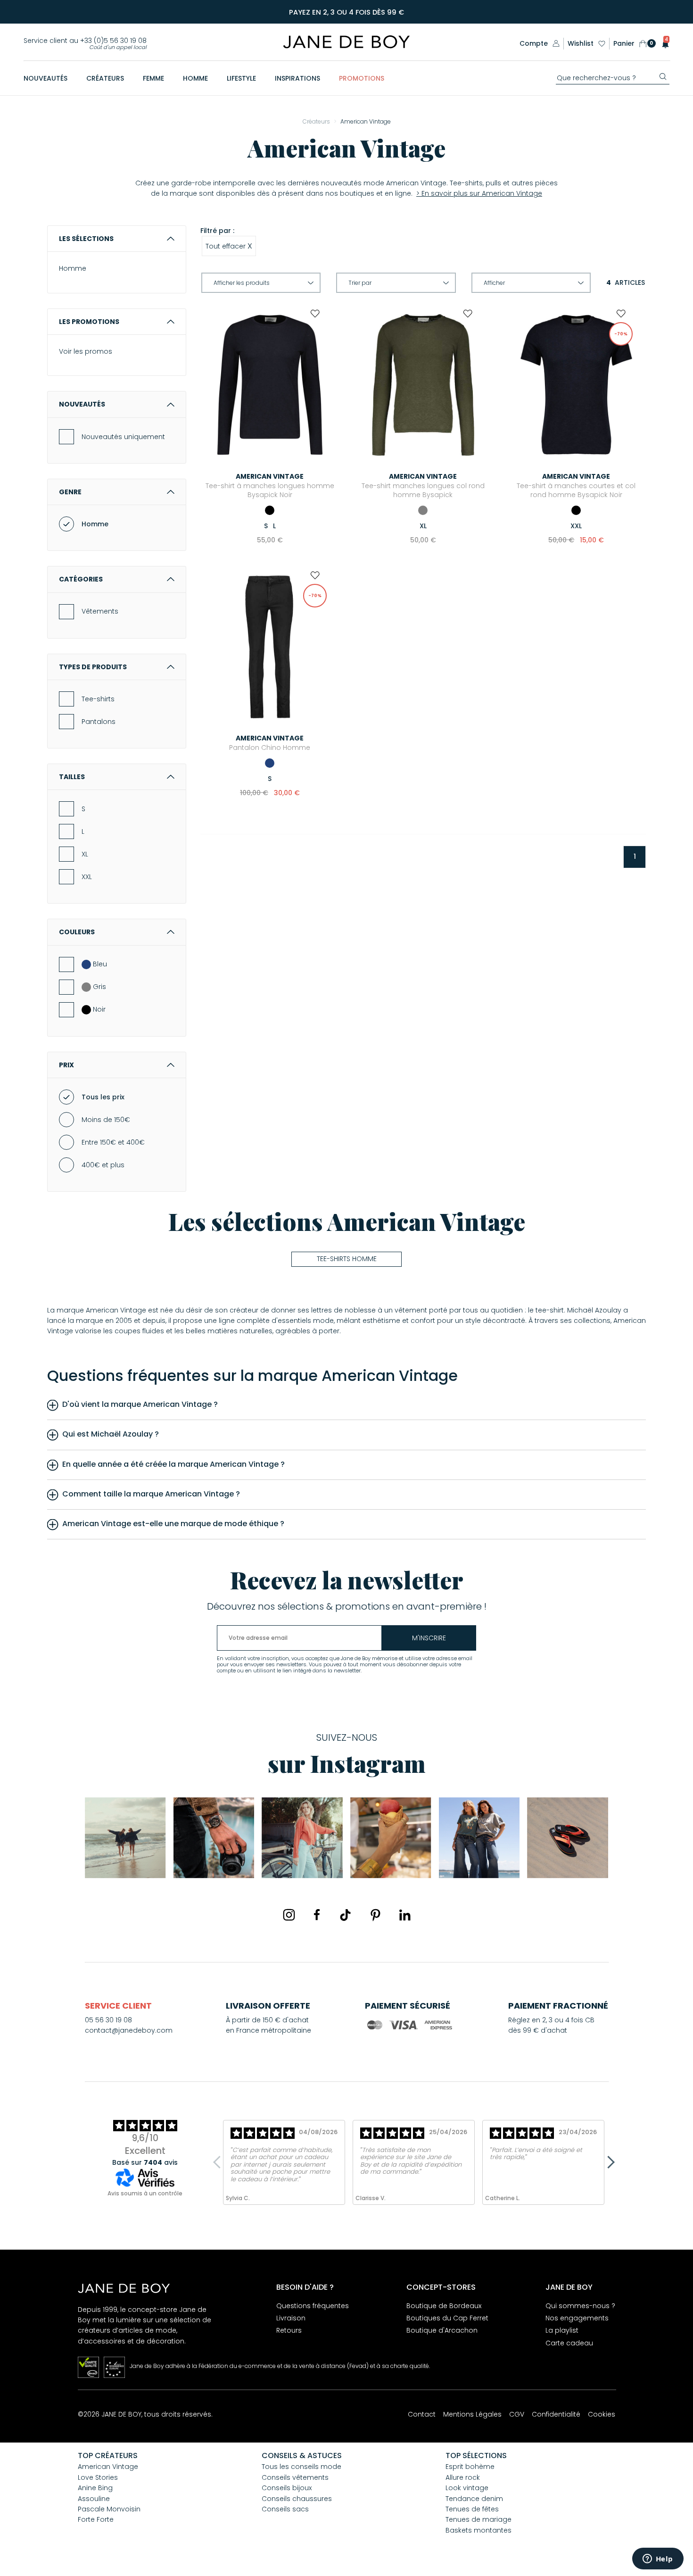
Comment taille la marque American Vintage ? (151, 1494)
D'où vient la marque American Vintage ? (140, 1404)
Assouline (94, 2499)
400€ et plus (103, 1165)
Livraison (291, 2318)
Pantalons (99, 722)
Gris (99, 987)
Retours (289, 2330)
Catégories (81, 579)
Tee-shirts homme (347, 1259)
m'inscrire (429, 1638)
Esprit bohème (470, 2467)
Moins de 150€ (106, 1120)
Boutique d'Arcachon (442, 2330)
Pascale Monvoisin (109, 2509)
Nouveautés (82, 404)
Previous (219, 2162)
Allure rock (463, 2477)
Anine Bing (95, 2488)
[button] (663, 44)
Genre (70, 492)
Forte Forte (96, 2519)
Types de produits (93, 667)
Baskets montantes (478, 2530)
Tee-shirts (98, 699)
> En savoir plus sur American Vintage (479, 193)
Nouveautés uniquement (123, 437)
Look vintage (467, 2488)
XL (85, 854)
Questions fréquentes (313, 2306)
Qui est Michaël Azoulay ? (111, 1434)
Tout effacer (229, 246)
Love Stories (98, 2477)
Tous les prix (103, 1097)
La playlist (562, 2330)
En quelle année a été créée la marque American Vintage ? (173, 1464)
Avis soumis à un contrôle (145, 2193)
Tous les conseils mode (301, 2467)
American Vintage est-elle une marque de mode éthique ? (173, 1524)
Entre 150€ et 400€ (113, 1142)
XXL (87, 877)
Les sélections (86, 239)
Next (608, 2162)
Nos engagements (577, 2318)
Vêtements (100, 611)
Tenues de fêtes (472, 2509)
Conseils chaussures (297, 2499)
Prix (66, 1065)
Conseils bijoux (287, 2488)
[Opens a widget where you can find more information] (658, 2559)
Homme (73, 268)
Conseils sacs (285, 2509)
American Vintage (108, 2467)
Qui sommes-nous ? (580, 2306)
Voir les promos (86, 351)
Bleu (100, 964)
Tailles (72, 777)
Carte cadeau (569, 2343)
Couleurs (77, 932)
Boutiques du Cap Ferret (447, 2318)
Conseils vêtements (295, 2477)
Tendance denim (474, 2499)
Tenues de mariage (478, 2519)
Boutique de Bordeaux (444, 2306)
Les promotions (89, 322)
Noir (99, 1009)
